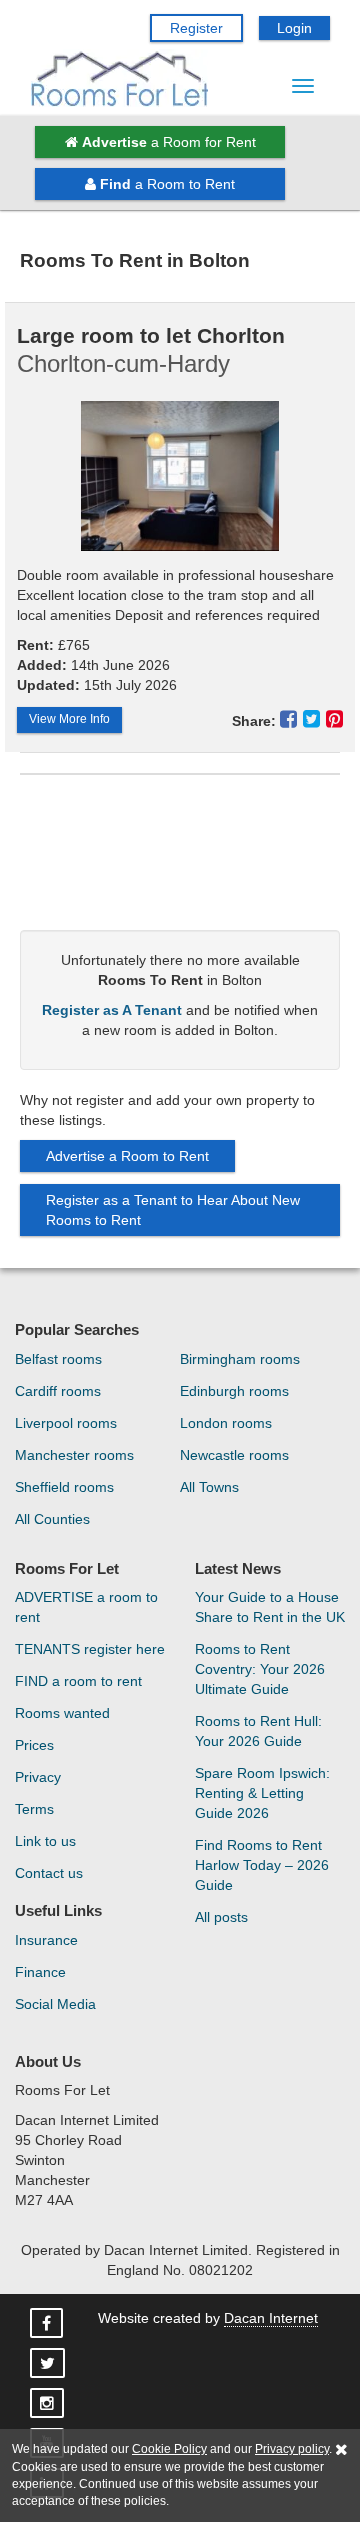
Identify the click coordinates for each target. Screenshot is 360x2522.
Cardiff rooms (58, 1391)
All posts (221, 1917)
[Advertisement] (180, 860)
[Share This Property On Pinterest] (334, 719)
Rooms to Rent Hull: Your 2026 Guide (258, 1731)
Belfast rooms (58, 1359)
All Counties (52, 1519)
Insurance (46, 1940)
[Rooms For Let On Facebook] (48, 2324)
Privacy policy (292, 2449)
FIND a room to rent (78, 1681)
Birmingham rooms (240, 1359)
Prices (34, 1745)
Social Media (55, 2004)
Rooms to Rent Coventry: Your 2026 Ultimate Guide (260, 1669)
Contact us (49, 1873)
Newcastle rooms (234, 1455)
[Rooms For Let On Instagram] (49, 2404)
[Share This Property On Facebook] (291, 719)
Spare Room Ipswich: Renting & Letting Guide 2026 (262, 1793)
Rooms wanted (62, 1713)
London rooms (226, 1423)
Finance (40, 1972)
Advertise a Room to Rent (127, 1156)
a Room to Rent (167, 184)
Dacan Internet (271, 2318)
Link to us (45, 1841)
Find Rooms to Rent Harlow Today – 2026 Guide (262, 1865)
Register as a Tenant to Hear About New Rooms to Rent (173, 1210)
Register (196, 28)
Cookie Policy (169, 2449)
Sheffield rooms (64, 1487)
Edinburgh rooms (234, 1391)
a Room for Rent (169, 142)
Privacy (38, 1777)
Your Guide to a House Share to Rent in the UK (270, 1607)
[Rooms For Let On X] (49, 2364)
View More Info (69, 719)
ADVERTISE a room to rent (86, 1607)
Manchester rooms (74, 1455)
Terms (34, 1809)
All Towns (209, 1487)
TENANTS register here (90, 1649)
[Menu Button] (303, 86)
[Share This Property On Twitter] (314, 719)
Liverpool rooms (66, 1423)
